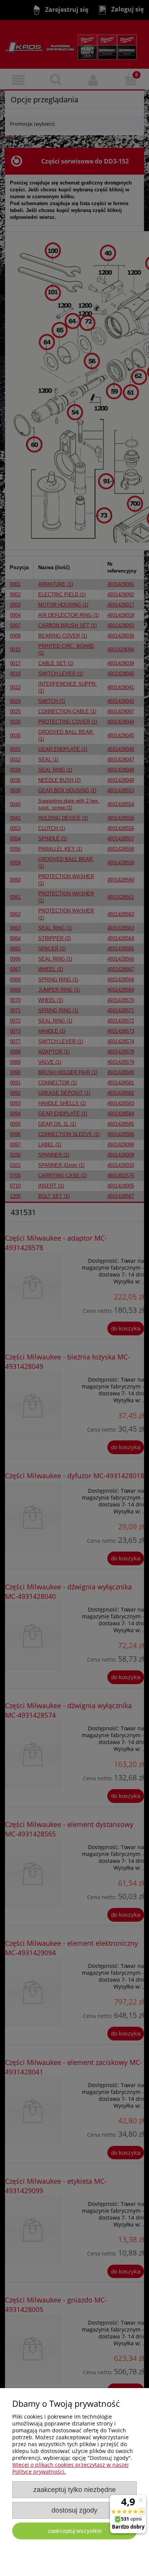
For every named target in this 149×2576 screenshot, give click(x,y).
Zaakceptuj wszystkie (75, 2531)
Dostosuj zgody (74, 2510)
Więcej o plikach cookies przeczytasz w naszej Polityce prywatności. (70, 2468)
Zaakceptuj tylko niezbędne (74, 2490)
